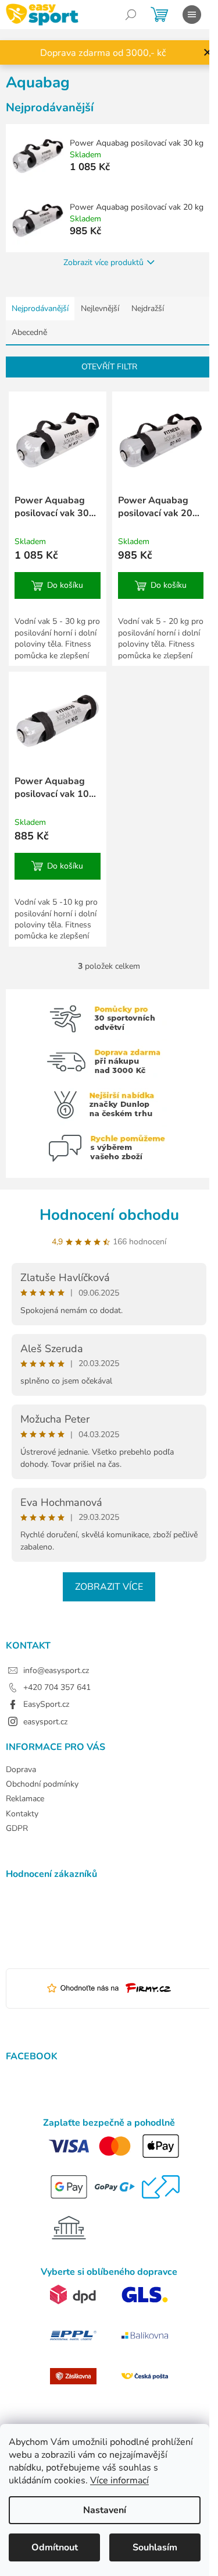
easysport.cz (45, 1722)
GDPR (17, 1828)
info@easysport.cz (56, 1670)
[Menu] (192, 15)
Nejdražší (148, 308)
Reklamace (25, 1799)
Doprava (21, 1769)
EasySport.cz (46, 1704)
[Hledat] (131, 15)
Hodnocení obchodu (109, 1215)
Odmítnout (55, 2547)
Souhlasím (155, 2547)
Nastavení (105, 2510)
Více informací (119, 2480)
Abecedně (29, 332)
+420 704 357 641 (57, 1687)
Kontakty (22, 1814)
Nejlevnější (100, 308)
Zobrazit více (109, 1587)
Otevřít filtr (109, 367)
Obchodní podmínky (42, 1784)
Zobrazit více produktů (103, 262)
